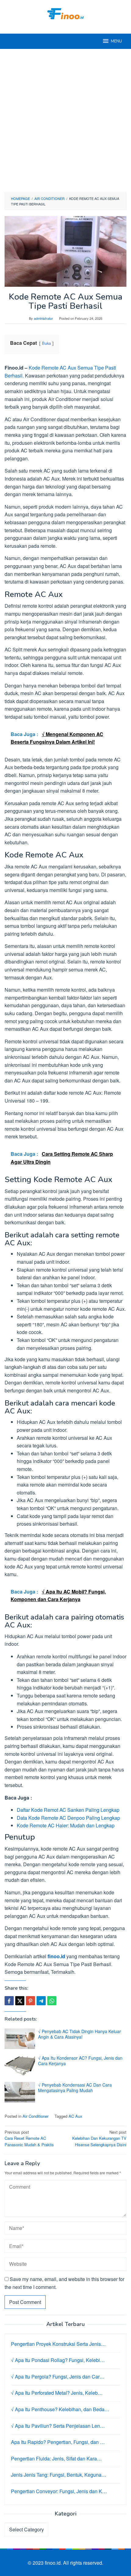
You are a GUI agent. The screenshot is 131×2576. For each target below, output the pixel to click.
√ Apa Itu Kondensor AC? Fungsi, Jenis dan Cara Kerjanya (80, 2061)
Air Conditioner (35, 2116)
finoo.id (56, 1956)
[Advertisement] (65, 121)
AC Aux (75, 2116)
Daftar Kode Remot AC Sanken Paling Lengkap (68, 1810)
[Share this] (9, 2001)
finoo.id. (54, 2563)
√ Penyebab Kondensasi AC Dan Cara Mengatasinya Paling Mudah (75, 2088)
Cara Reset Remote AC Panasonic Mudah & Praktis (29, 2138)
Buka (46, 343)
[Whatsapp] (52, 2001)
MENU (116, 41)
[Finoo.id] (65, 13)
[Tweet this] (20, 2001)
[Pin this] (30, 2001)
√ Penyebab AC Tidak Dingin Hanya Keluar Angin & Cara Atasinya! (80, 2034)
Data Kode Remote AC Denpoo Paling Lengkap (68, 1818)
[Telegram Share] (41, 2001)
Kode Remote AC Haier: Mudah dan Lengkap (66, 1825)
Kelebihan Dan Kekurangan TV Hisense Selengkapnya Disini (99, 2138)
